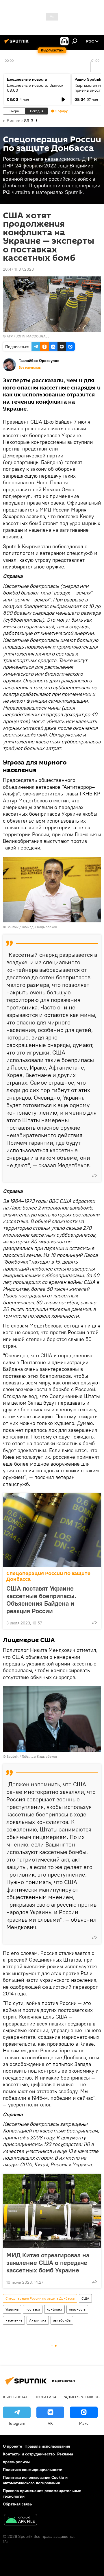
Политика (45, 2397)
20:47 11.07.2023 (18, 269)
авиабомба (62, 2320)
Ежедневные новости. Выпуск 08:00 (35, 88)
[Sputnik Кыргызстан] (17, 43)
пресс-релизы (16, 2462)
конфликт (54, 2309)
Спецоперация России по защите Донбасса (48, 1576)
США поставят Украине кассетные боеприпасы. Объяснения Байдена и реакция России (41, 1600)
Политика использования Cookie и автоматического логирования (35, 2480)
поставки (33, 2309)
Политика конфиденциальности (33, 2470)
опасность (77, 2309)
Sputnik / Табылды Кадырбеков (32, 927)
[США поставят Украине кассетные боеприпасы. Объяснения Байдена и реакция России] (52, 1530)
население (14, 2320)
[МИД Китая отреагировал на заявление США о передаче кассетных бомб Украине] (52, 2211)
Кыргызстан (16, 2397)
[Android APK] (21, 2520)
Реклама (65, 2454)
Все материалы (30, 368)
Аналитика (38, 2320)
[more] (94, 1175)
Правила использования (47, 2446)
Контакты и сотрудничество (29, 2454)
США (85, 2298)
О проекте (13, 2446)
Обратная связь (17, 2504)
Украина (12, 2309)
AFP (10, 336)
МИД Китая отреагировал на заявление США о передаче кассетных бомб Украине (48, 2263)
